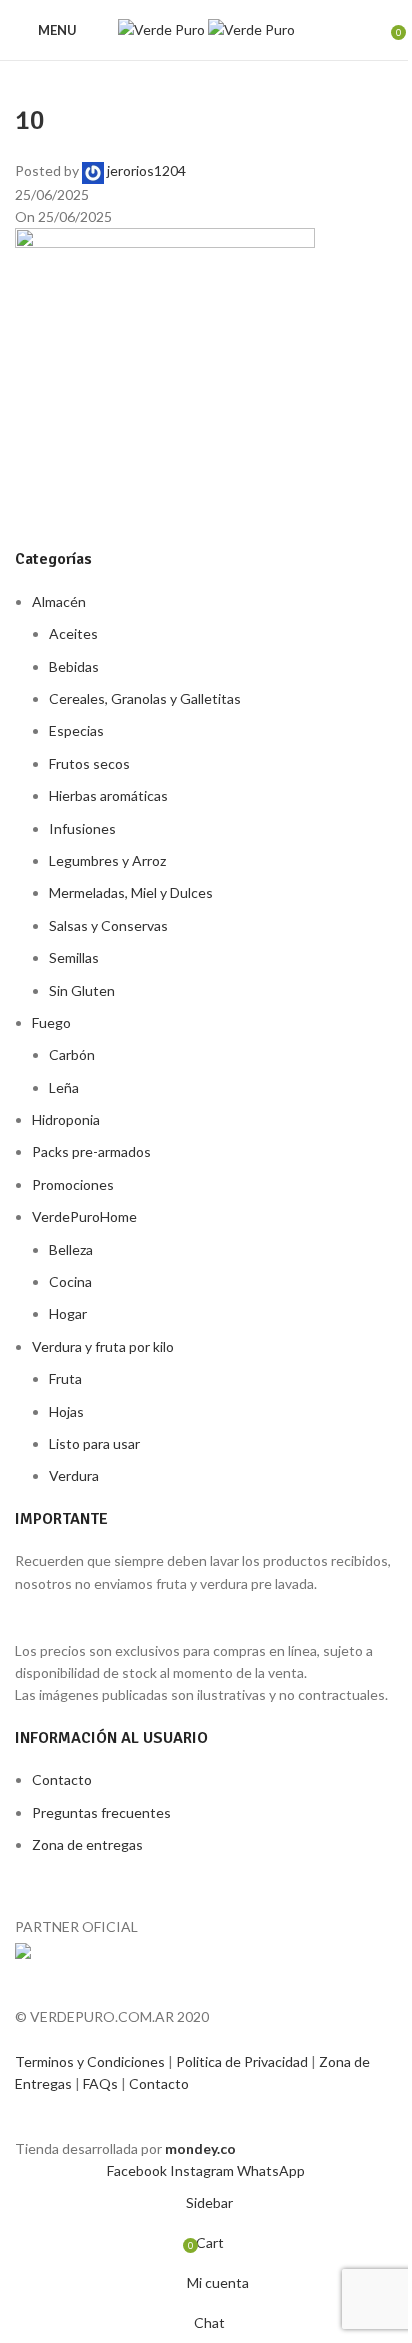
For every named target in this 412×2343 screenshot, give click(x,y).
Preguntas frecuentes (101, 1812)
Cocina (70, 1281)
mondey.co (200, 2148)
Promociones (73, 1184)
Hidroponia (66, 1119)
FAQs (102, 2083)
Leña (64, 1087)
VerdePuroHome (84, 1216)
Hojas (66, 1411)
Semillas (74, 957)
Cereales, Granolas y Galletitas (145, 698)
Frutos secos (89, 763)
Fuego (51, 1022)
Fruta (65, 1378)
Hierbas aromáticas (108, 795)
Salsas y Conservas (108, 925)
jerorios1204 (146, 170)
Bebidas (74, 666)
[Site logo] (163, 28)
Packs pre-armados (91, 1151)
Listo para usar (94, 1443)
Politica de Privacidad (243, 2061)
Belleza (71, 1249)
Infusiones (82, 828)
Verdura (74, 1475)
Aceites (73, 633)
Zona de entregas (87, 1844)
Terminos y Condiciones (91, 2061)
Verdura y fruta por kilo (103, 1346)
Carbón (72, 1054)
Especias (76, 730)
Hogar (68, 1313)
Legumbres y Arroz (107, 860)
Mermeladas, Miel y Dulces (131, 892)
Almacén (59, 601)
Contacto (62, 1779)
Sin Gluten (82, 990)
